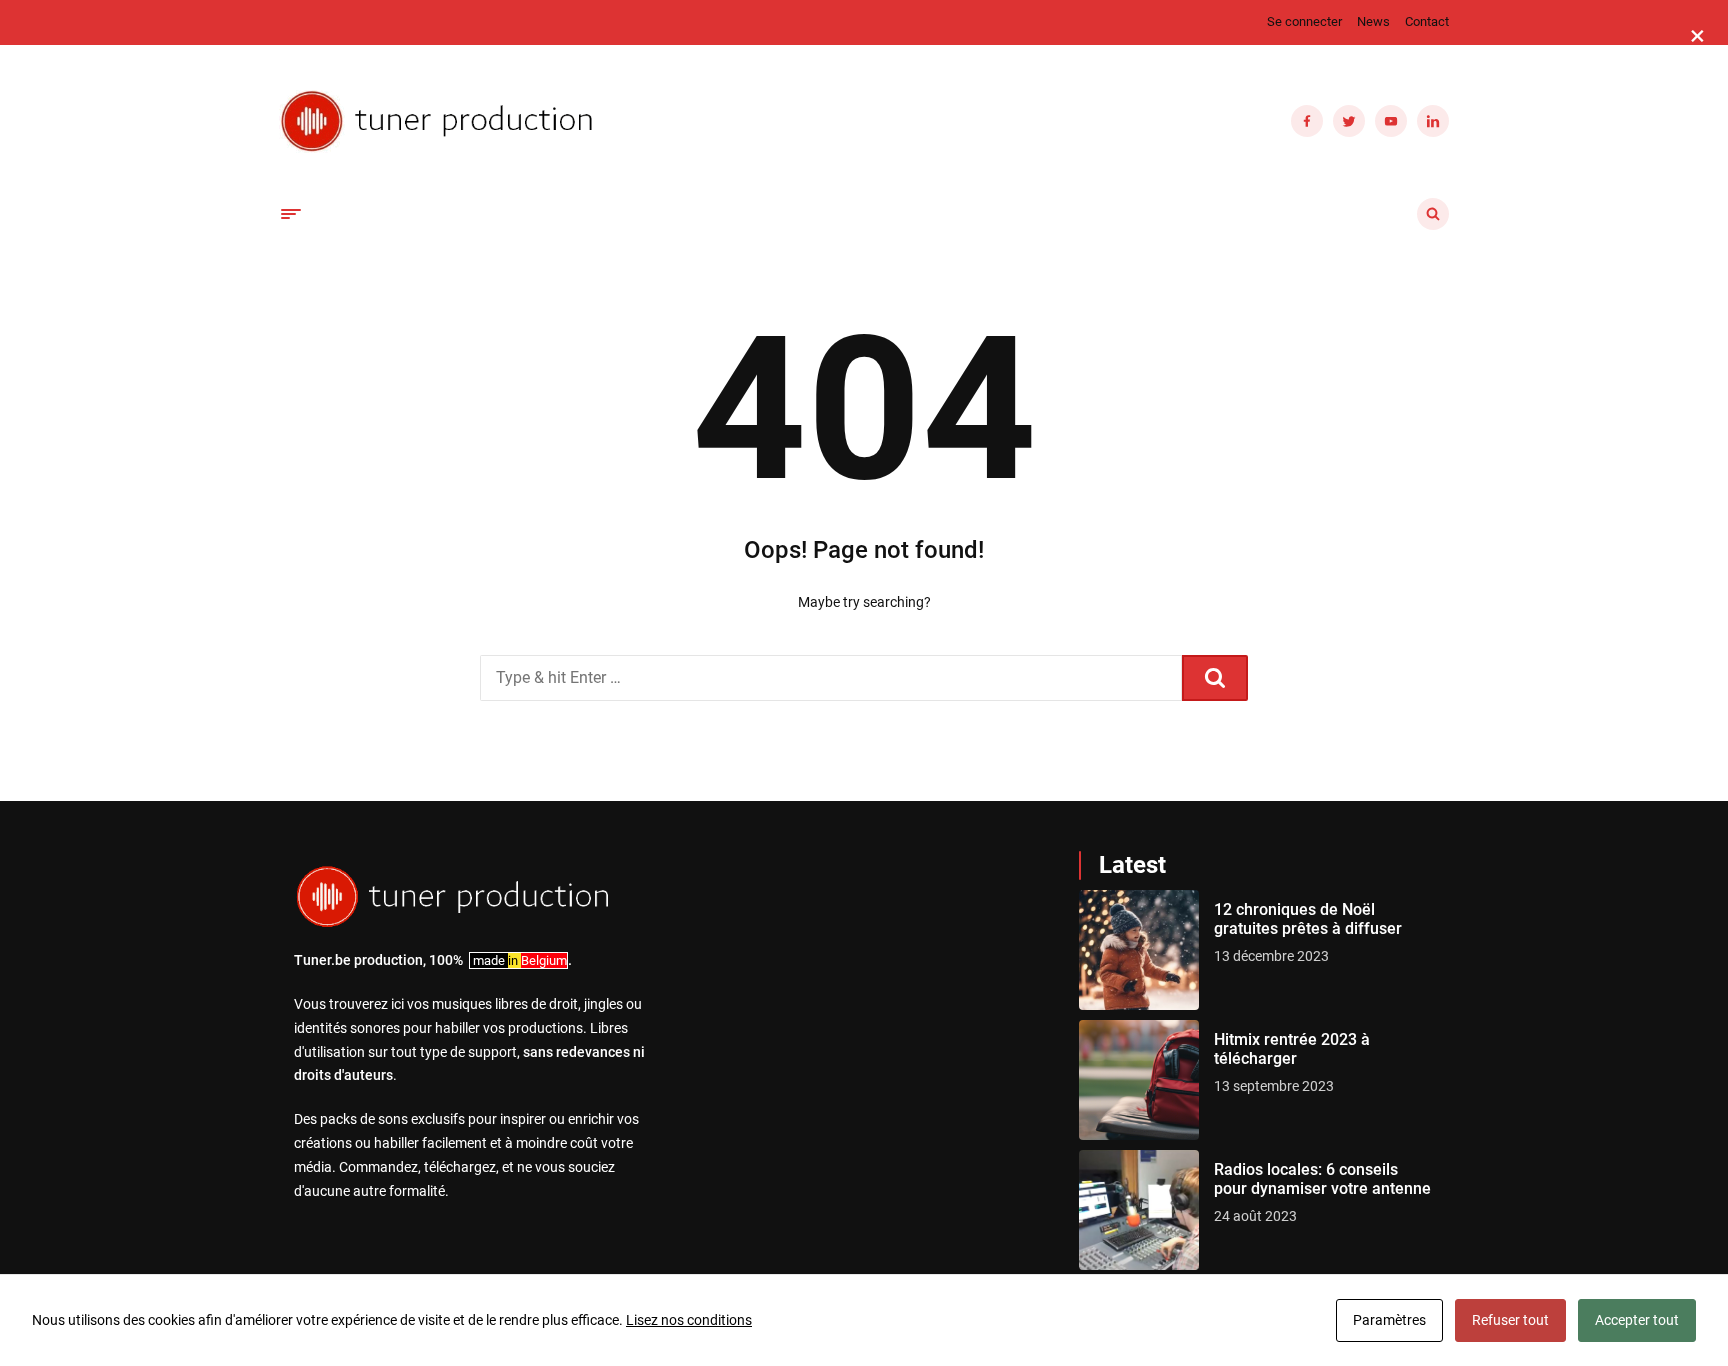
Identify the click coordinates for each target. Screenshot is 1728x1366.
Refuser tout (1510, 1320)
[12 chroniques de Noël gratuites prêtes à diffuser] (1139, 950)
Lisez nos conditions (689, 1320)
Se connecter (1304, 21)
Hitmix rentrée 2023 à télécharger (1292, 1049)
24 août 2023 (1255, 1216)
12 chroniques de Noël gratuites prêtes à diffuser (1308, 919)
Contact (1427, 21)
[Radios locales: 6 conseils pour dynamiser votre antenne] (1139, 1210)
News (1373, 21)
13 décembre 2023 (1271, 956)
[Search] (1215, 678)
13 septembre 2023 (1274, 1086)
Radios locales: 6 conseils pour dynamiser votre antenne (1322, 1179)
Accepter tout (1637, 1320)
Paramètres (1389, 1320)
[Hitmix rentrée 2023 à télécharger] (1139, 1080)
